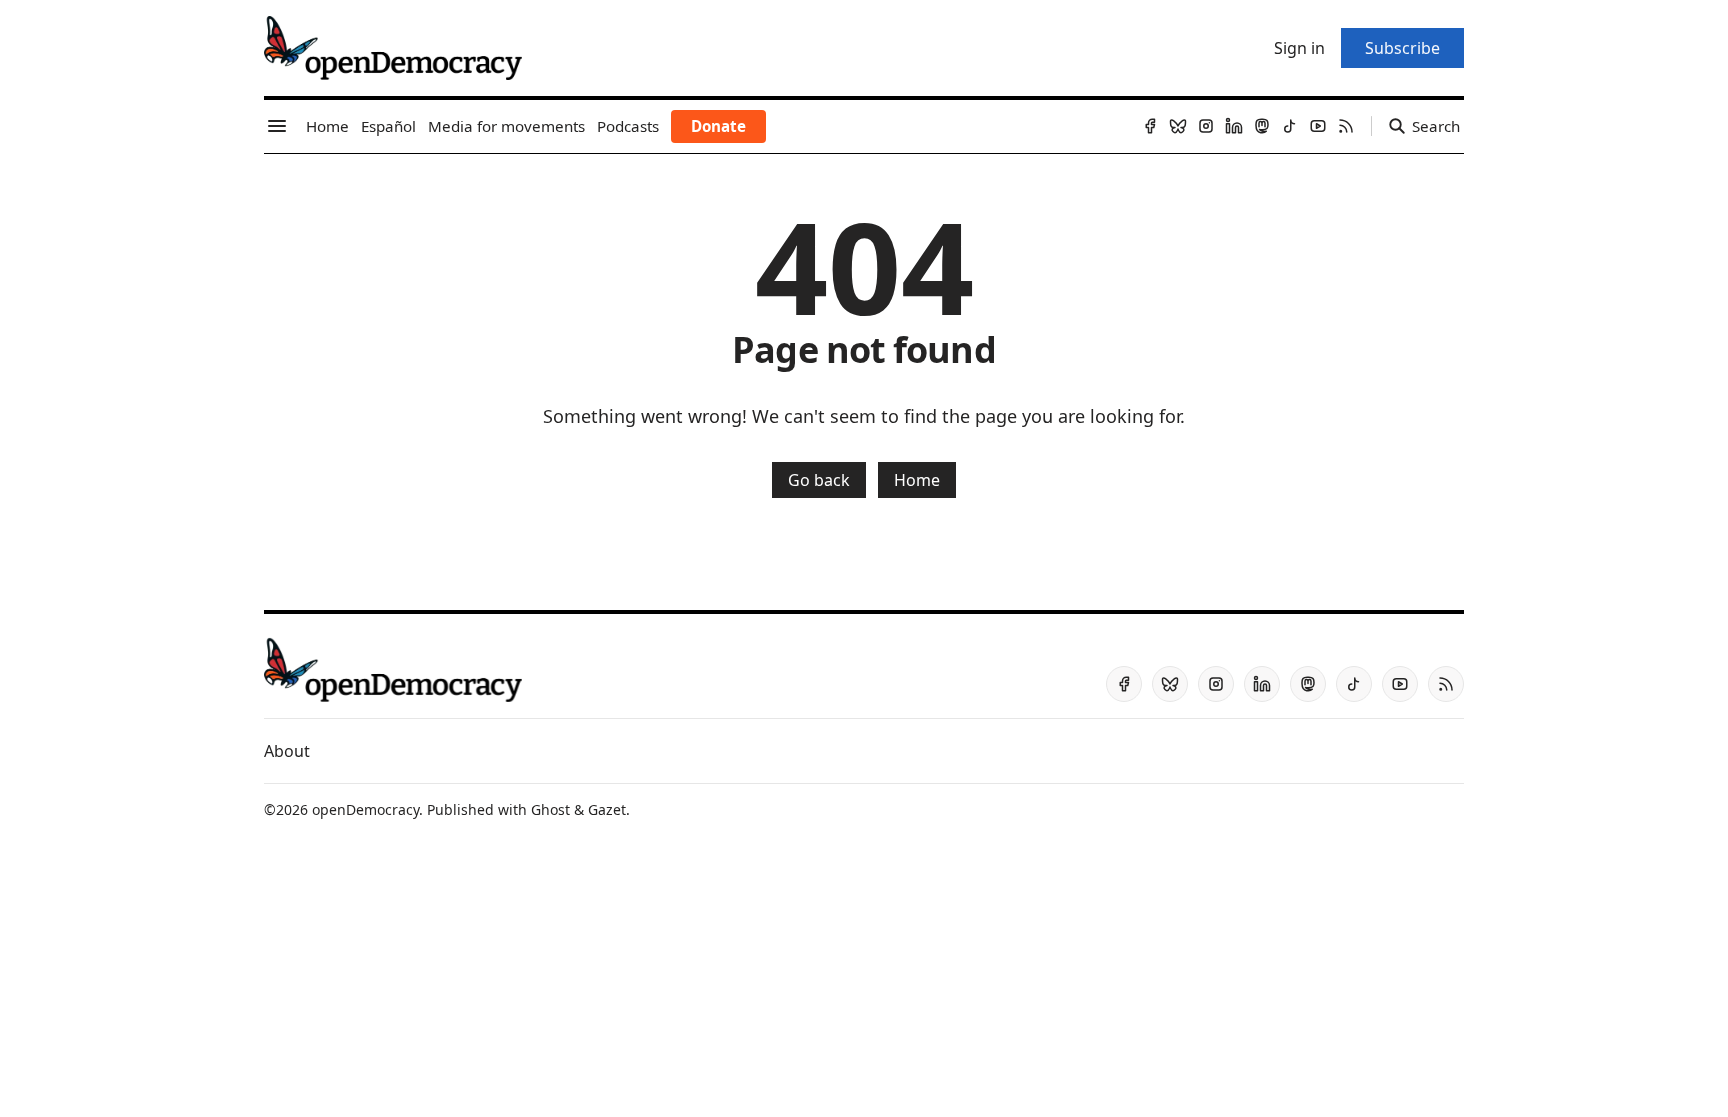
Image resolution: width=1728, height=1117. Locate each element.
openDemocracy (365, 809)
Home (917, 480)
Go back (819, 480)
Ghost (550, 809)
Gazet (607, 809)
